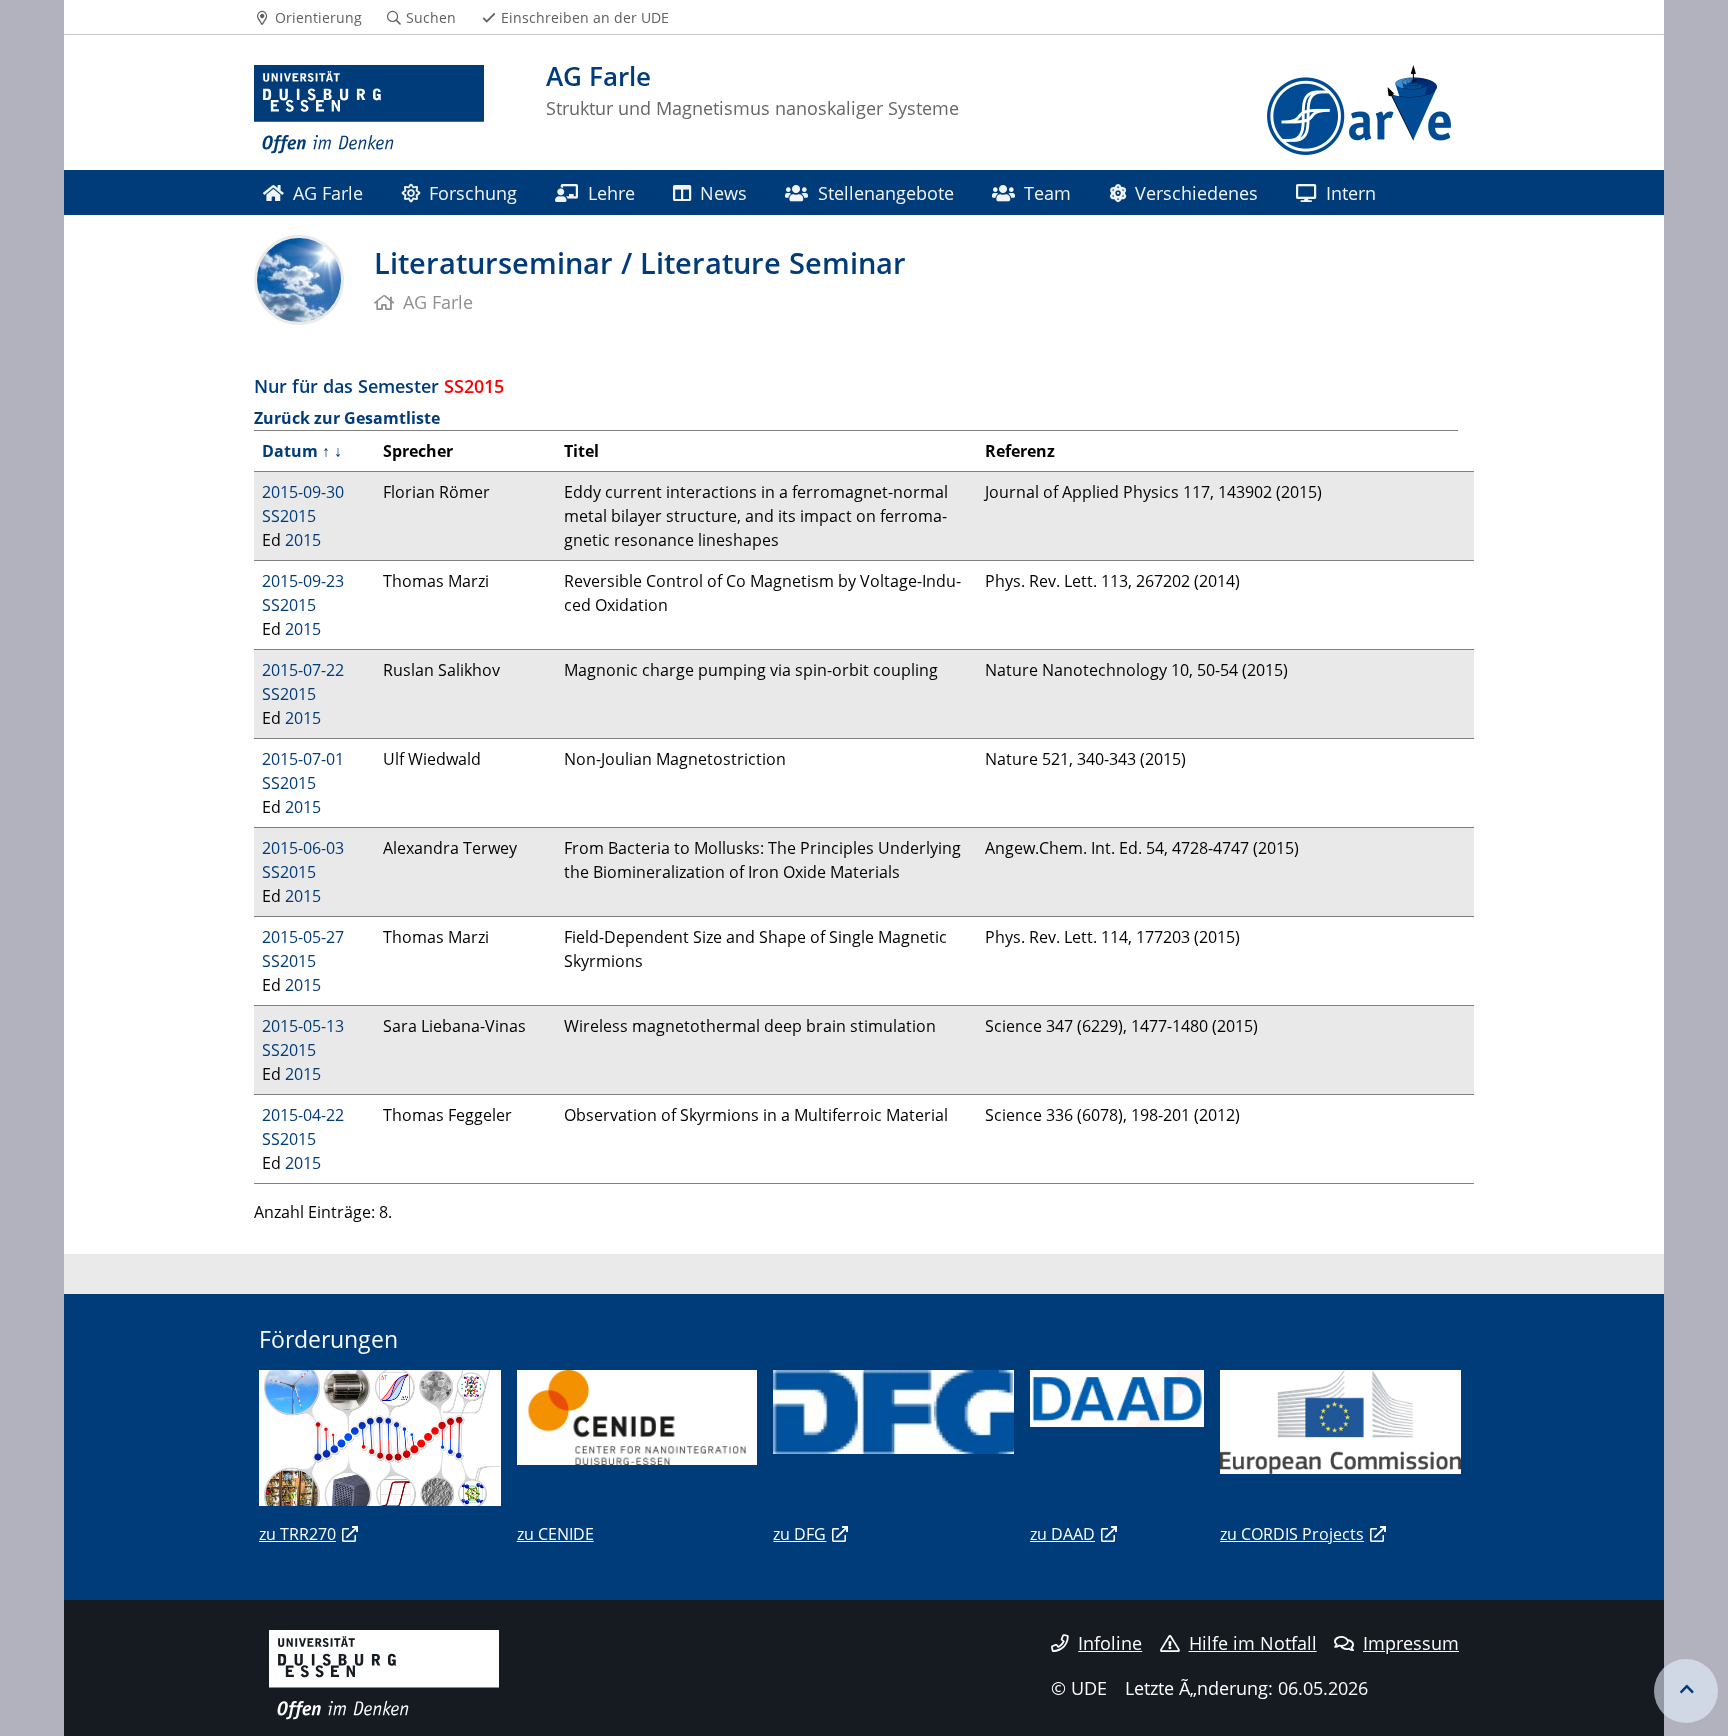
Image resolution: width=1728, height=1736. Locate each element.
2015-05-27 (303, 937)
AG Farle (328, 192)
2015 (303, 540)
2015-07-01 (303, 759)
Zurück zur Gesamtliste (347, 418)
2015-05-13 (303, 1026)
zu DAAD (1062, 1534)
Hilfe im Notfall (1253, 1643)
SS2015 (289, 516)
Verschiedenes (1196, 192)
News (723, 192)
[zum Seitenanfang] (1686, 1691)
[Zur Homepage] (369, 110)
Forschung (473, 192)
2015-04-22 (303, 1115)
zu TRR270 (297, 1534)
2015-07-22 (303, 670)
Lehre (611, 192)
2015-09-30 (303, 492)
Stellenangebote (886, 192)
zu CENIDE (555, 1534)
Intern (1351, 192)
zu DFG (799, 1534)
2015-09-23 (303, 581)
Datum (290, 451)
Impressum (1411, 1643)
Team (1047, 192)
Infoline (1110, 1643)
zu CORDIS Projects (1292, 1534)
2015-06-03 (303, 848)
